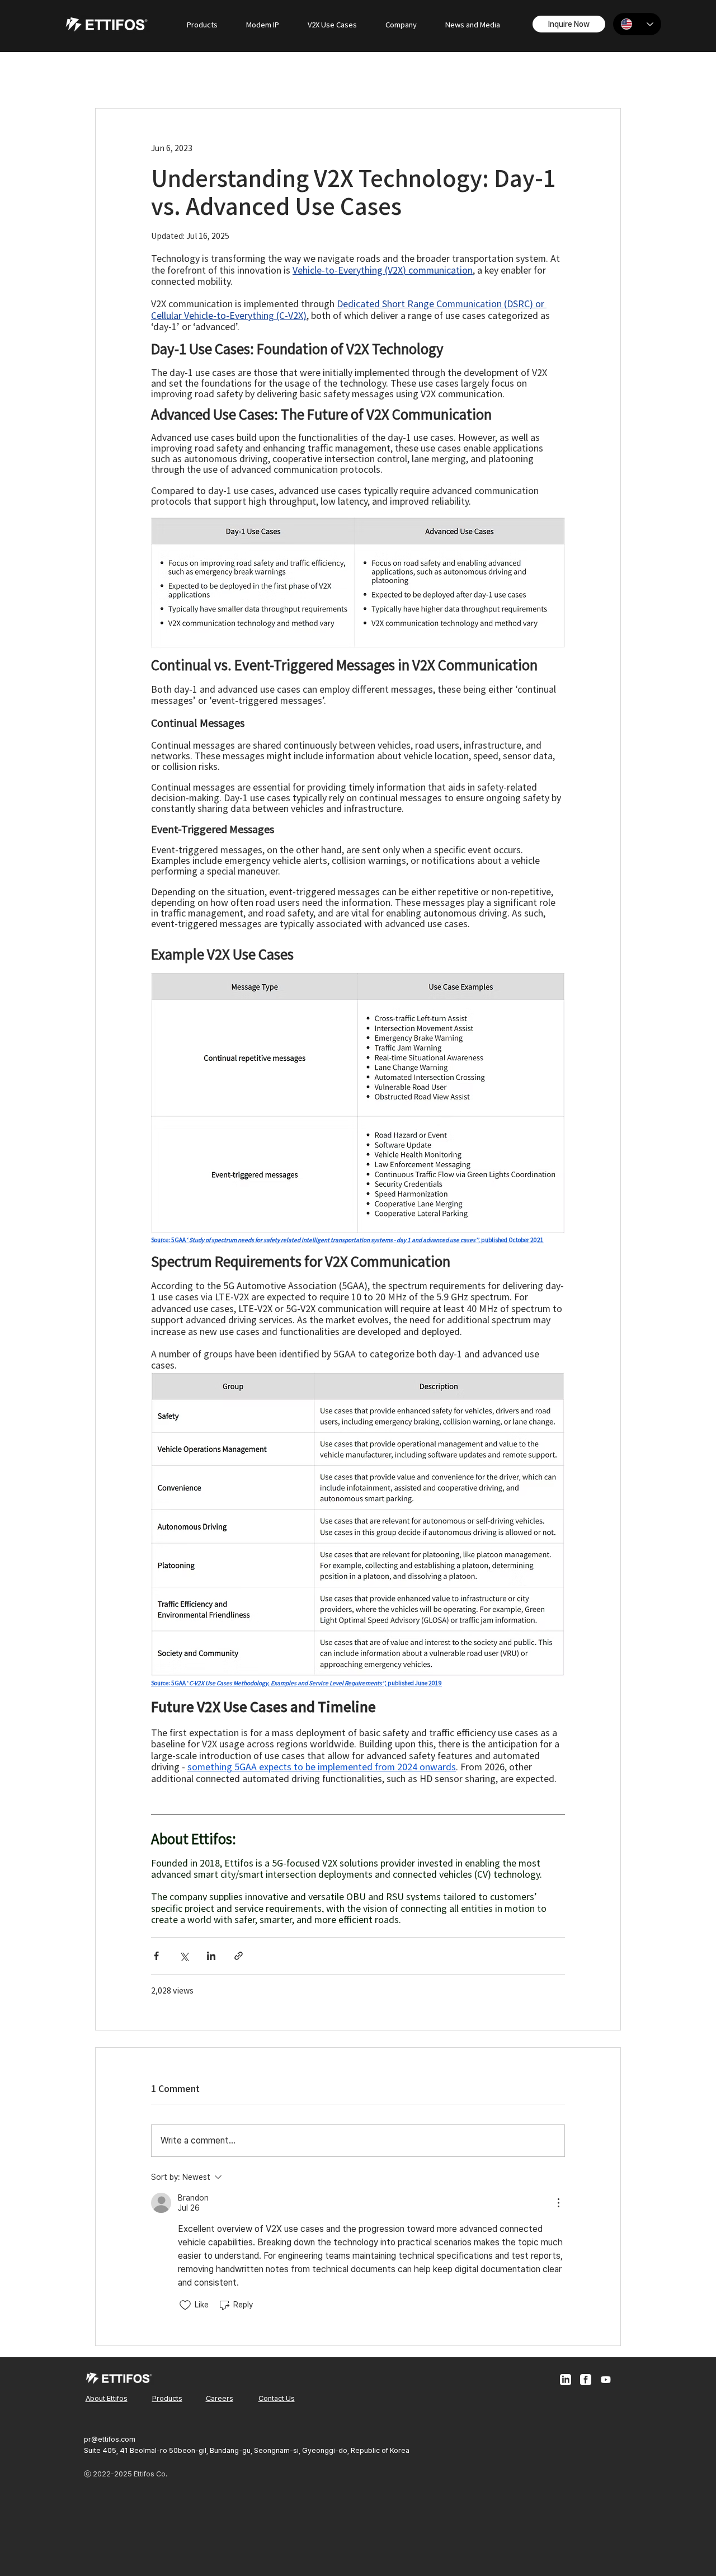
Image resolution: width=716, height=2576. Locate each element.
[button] (202, 24)
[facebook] (586, 2380)
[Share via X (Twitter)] (184, 1956)
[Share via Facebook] (156, 1956)
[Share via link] (239, 1956)
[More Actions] (558, 2203)
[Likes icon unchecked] (185, 2305)
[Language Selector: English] (637, 24)
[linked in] (566, 2380)
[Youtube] (606, 2380)
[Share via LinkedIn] (211, 1956)
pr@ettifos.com (110, 2439)
